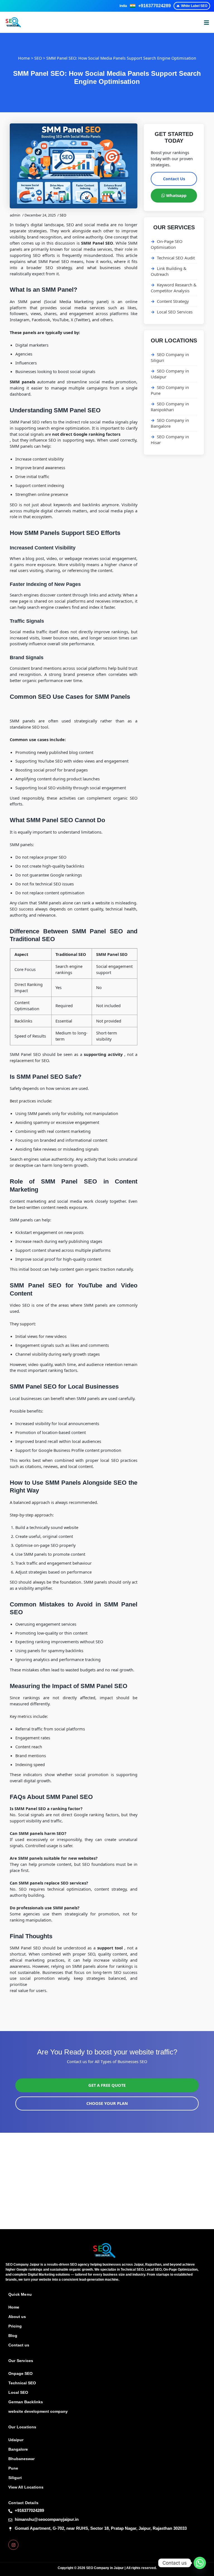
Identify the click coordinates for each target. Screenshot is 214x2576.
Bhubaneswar (21, 2459)
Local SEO (18, 2392)
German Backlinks (26, 2402)
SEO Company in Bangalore (170, 423)
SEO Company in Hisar (170, 440)
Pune (13, 2468)
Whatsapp (176, 195)
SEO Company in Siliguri (170, 357)
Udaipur (16, 2440)
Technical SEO (22, 2383)
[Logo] (104, 2250)
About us (17, 2317)
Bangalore (18, 2449)
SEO (38, 58)
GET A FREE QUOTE (107, 2085)
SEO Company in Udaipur (170, 374)
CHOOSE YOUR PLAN (107, 2103)
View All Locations (26, 2487)
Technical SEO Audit (176, 258)
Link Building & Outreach (169, 271)
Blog (13, 2336)
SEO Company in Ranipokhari (170, 407)
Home (24, 58)
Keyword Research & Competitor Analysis (174, 288)
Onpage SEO (20, 2373)
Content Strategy (173, 301)
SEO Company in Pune (170, 390)
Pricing (15, 2326)
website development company (38, 2411)
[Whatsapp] (200, 2563)
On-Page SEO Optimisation (167, 244)
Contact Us (174, 179)
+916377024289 (155, 6)
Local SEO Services (175, 312)
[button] (206, 22)
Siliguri (15, 2478)
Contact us (19, 2345)
